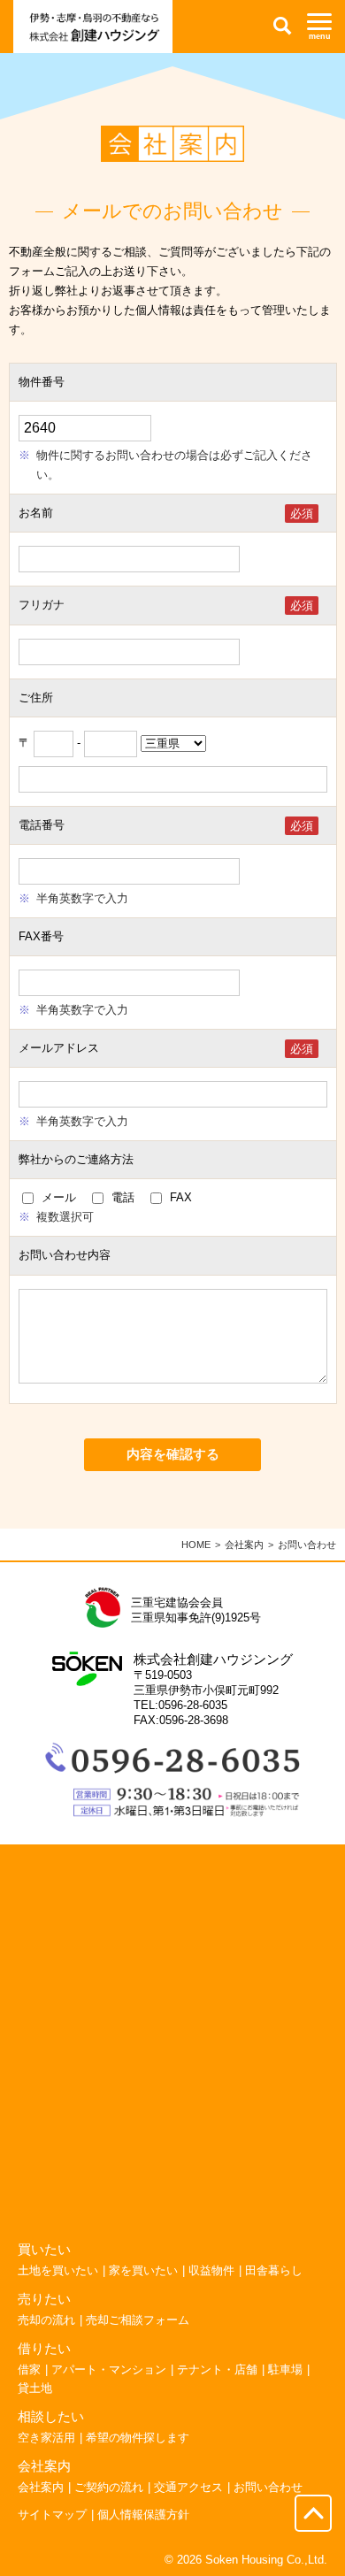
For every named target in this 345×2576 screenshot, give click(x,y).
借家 (29, 2369)
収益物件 (211, 2270)
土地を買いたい (58, 2270)
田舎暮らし (274, 2270)
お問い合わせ (268, 2487)
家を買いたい (143, 2270)
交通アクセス (188, 2487)
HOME (196, 1545)
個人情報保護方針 (143, 2515)
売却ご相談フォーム (138, 2320)
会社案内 (244, 1545)
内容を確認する (173, 1454)
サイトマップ (52, 2515)
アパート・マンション (109, 2369)
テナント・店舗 (217, 2369)
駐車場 (285, 2369)
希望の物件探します (138, 2438)
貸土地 (35, 2388)
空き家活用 (46, 2438)
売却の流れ (46, 2320)
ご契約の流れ (109, 2487)
